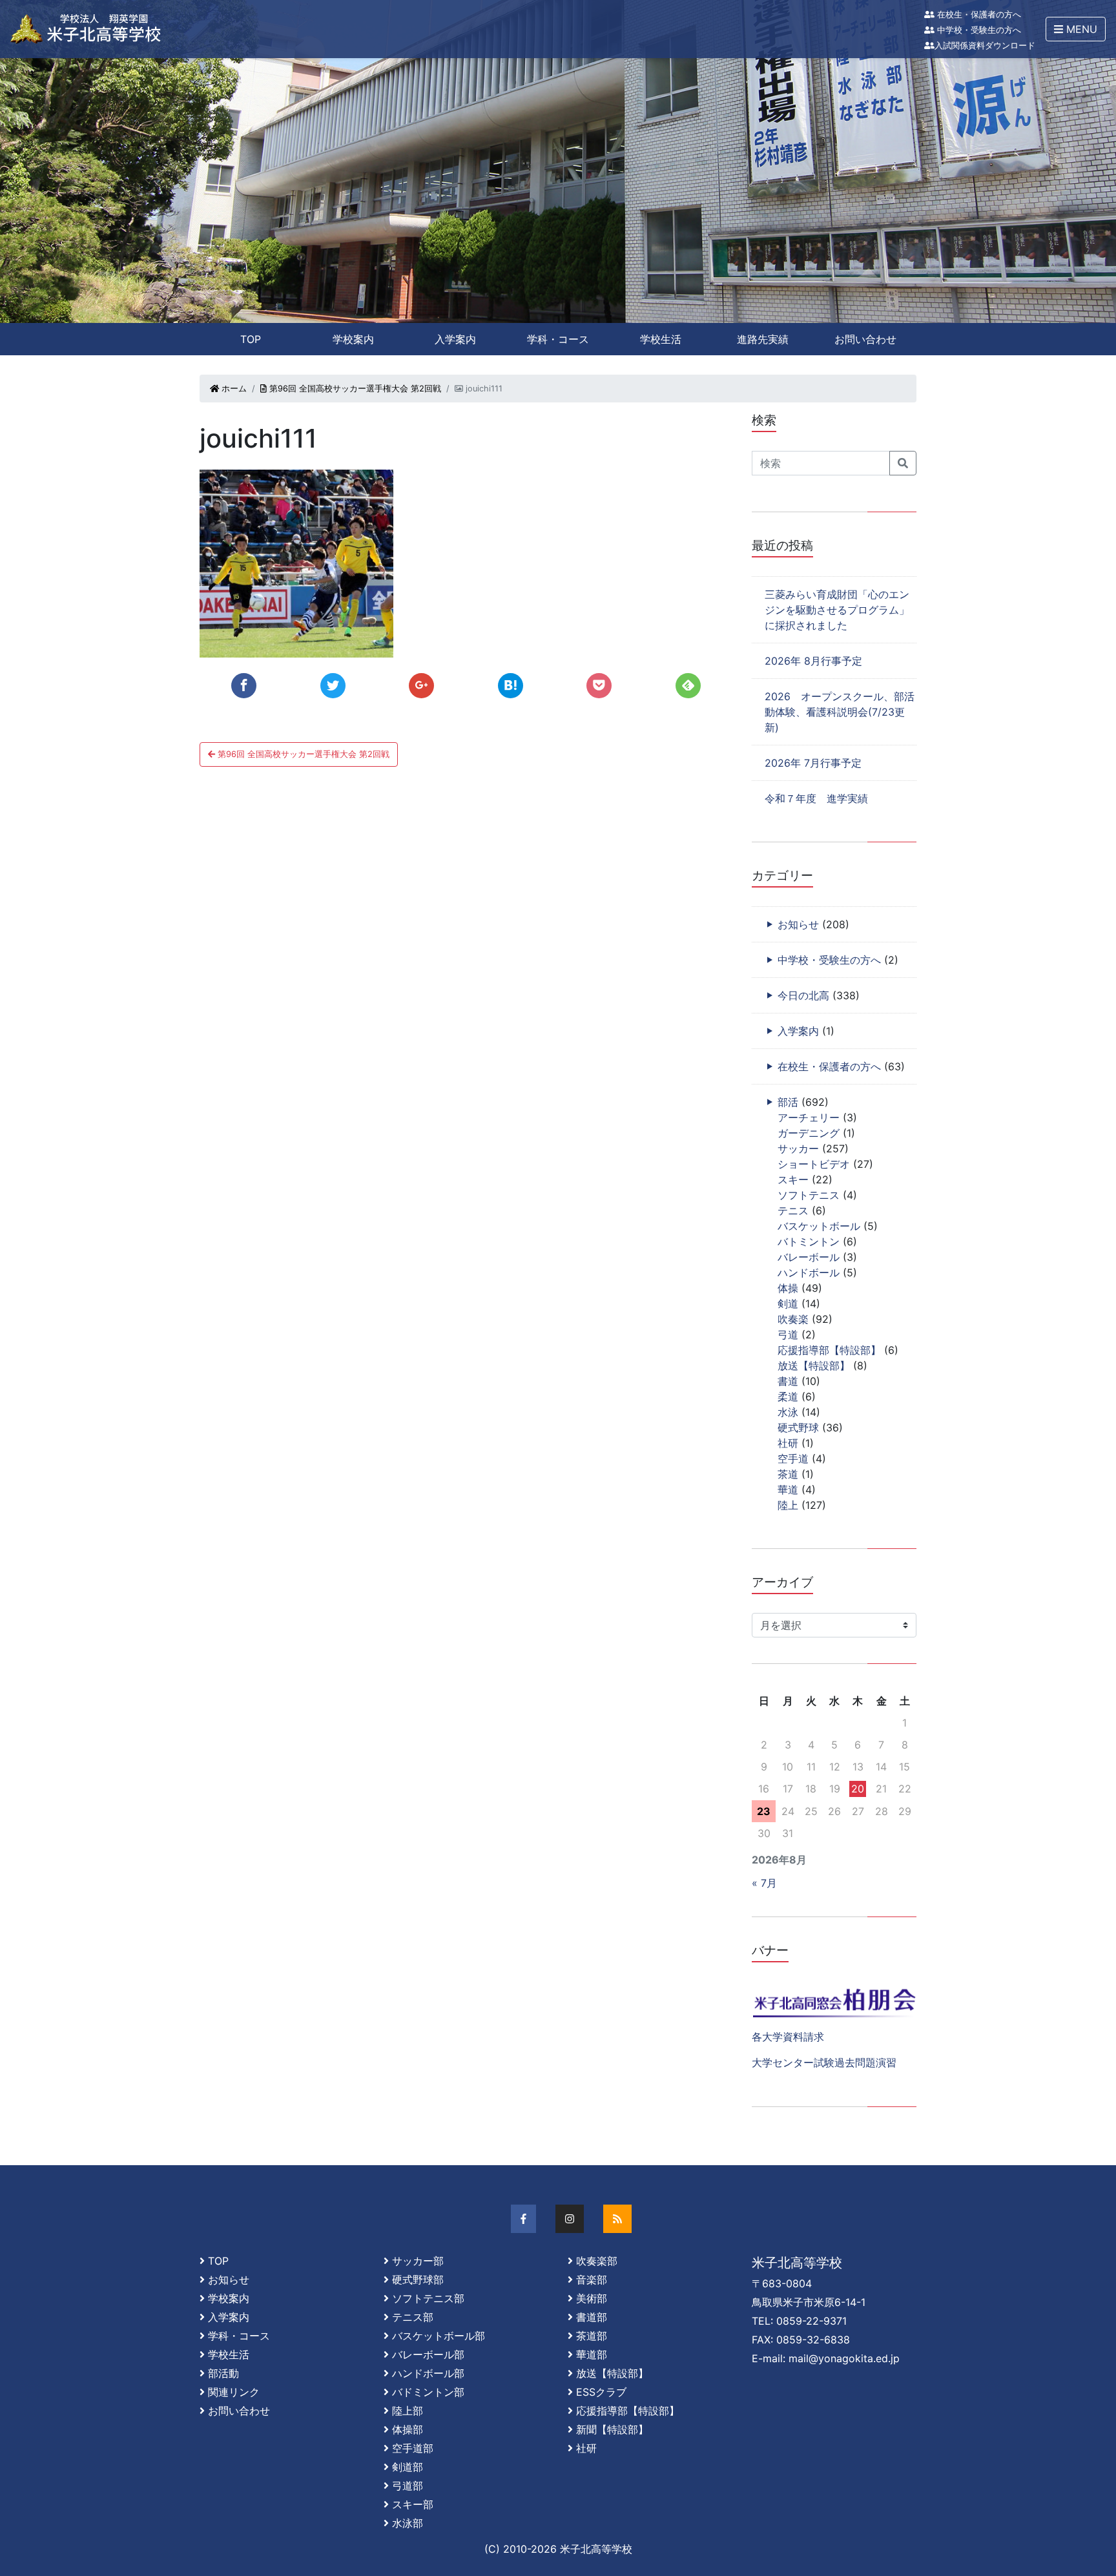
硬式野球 (798, 1428)
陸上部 (408, 2411)
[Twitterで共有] (333, 686)
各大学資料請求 (788, 2037)
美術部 (592, 2298)
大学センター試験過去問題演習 (824, 2062)
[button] (1076, 29)
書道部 (592, 2317)
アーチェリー (809, 1117)
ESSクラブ (601, 2392)
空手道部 (413, 2448)
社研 (788, 1443)
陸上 (788, 1505)
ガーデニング (809, 1133)
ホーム (233, 389)
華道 (788, 1490)
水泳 (788, 1412)
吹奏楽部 (597, 2261)
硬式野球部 (418, 2280)
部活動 (223, 2373)
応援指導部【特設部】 (829, 1350)
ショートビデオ (814, 1164)
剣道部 (408, 2467)
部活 (788, 1102)
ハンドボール (809, 1272)
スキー (793, 1179)
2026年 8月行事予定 (813, 661)
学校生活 (661, 339)
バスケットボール (819, 1226)
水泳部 (408, 2523)
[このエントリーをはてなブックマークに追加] (511, 686)
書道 (788, 1381)
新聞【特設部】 (612, 2429)
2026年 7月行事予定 (813, 763)
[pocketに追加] (599, 686)
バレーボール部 (428, 2354)
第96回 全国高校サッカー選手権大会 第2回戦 (354, 389)
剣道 (788, 1304)
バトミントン (809, 1241)
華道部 (592, 2354)
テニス (793, 1210)
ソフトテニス (809, 1195)
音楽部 (592, 2280)
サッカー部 (418, 2261)
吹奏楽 (793, 1319)
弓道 (788, 1335)
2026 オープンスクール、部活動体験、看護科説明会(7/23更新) (840, 712)
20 (858, 1789)
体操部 (408, 2429)
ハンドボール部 (428, 2373)
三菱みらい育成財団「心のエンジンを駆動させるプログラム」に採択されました (837, 610)
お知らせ (798, 924)
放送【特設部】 (814, 1366)
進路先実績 (763, 339)
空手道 (793, 1459)
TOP (251, 339)
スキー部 (413, 2504)
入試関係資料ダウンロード (985, 46)
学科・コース (558, 339)
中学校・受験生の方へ (978, 30)
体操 (788, 1288)
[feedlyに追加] (688, 686)
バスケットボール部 (439, 2336)
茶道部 (592, 2336)
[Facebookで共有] (244, 686)
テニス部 (413, 2317)
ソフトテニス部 (428, 2298)
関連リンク (234, 2392)
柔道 (788, 1397)
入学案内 (455, 339)
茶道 (788, 1474)
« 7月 (764, 1883)
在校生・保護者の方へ (978, 15)
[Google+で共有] (421, 686)
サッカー (798, 1148)
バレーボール (809, 1257)
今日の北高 (803, 995)
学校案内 (353, 339)
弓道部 (408, 2486)
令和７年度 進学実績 (816, 798)
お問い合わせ (865, 339)
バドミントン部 (428, 2392)
